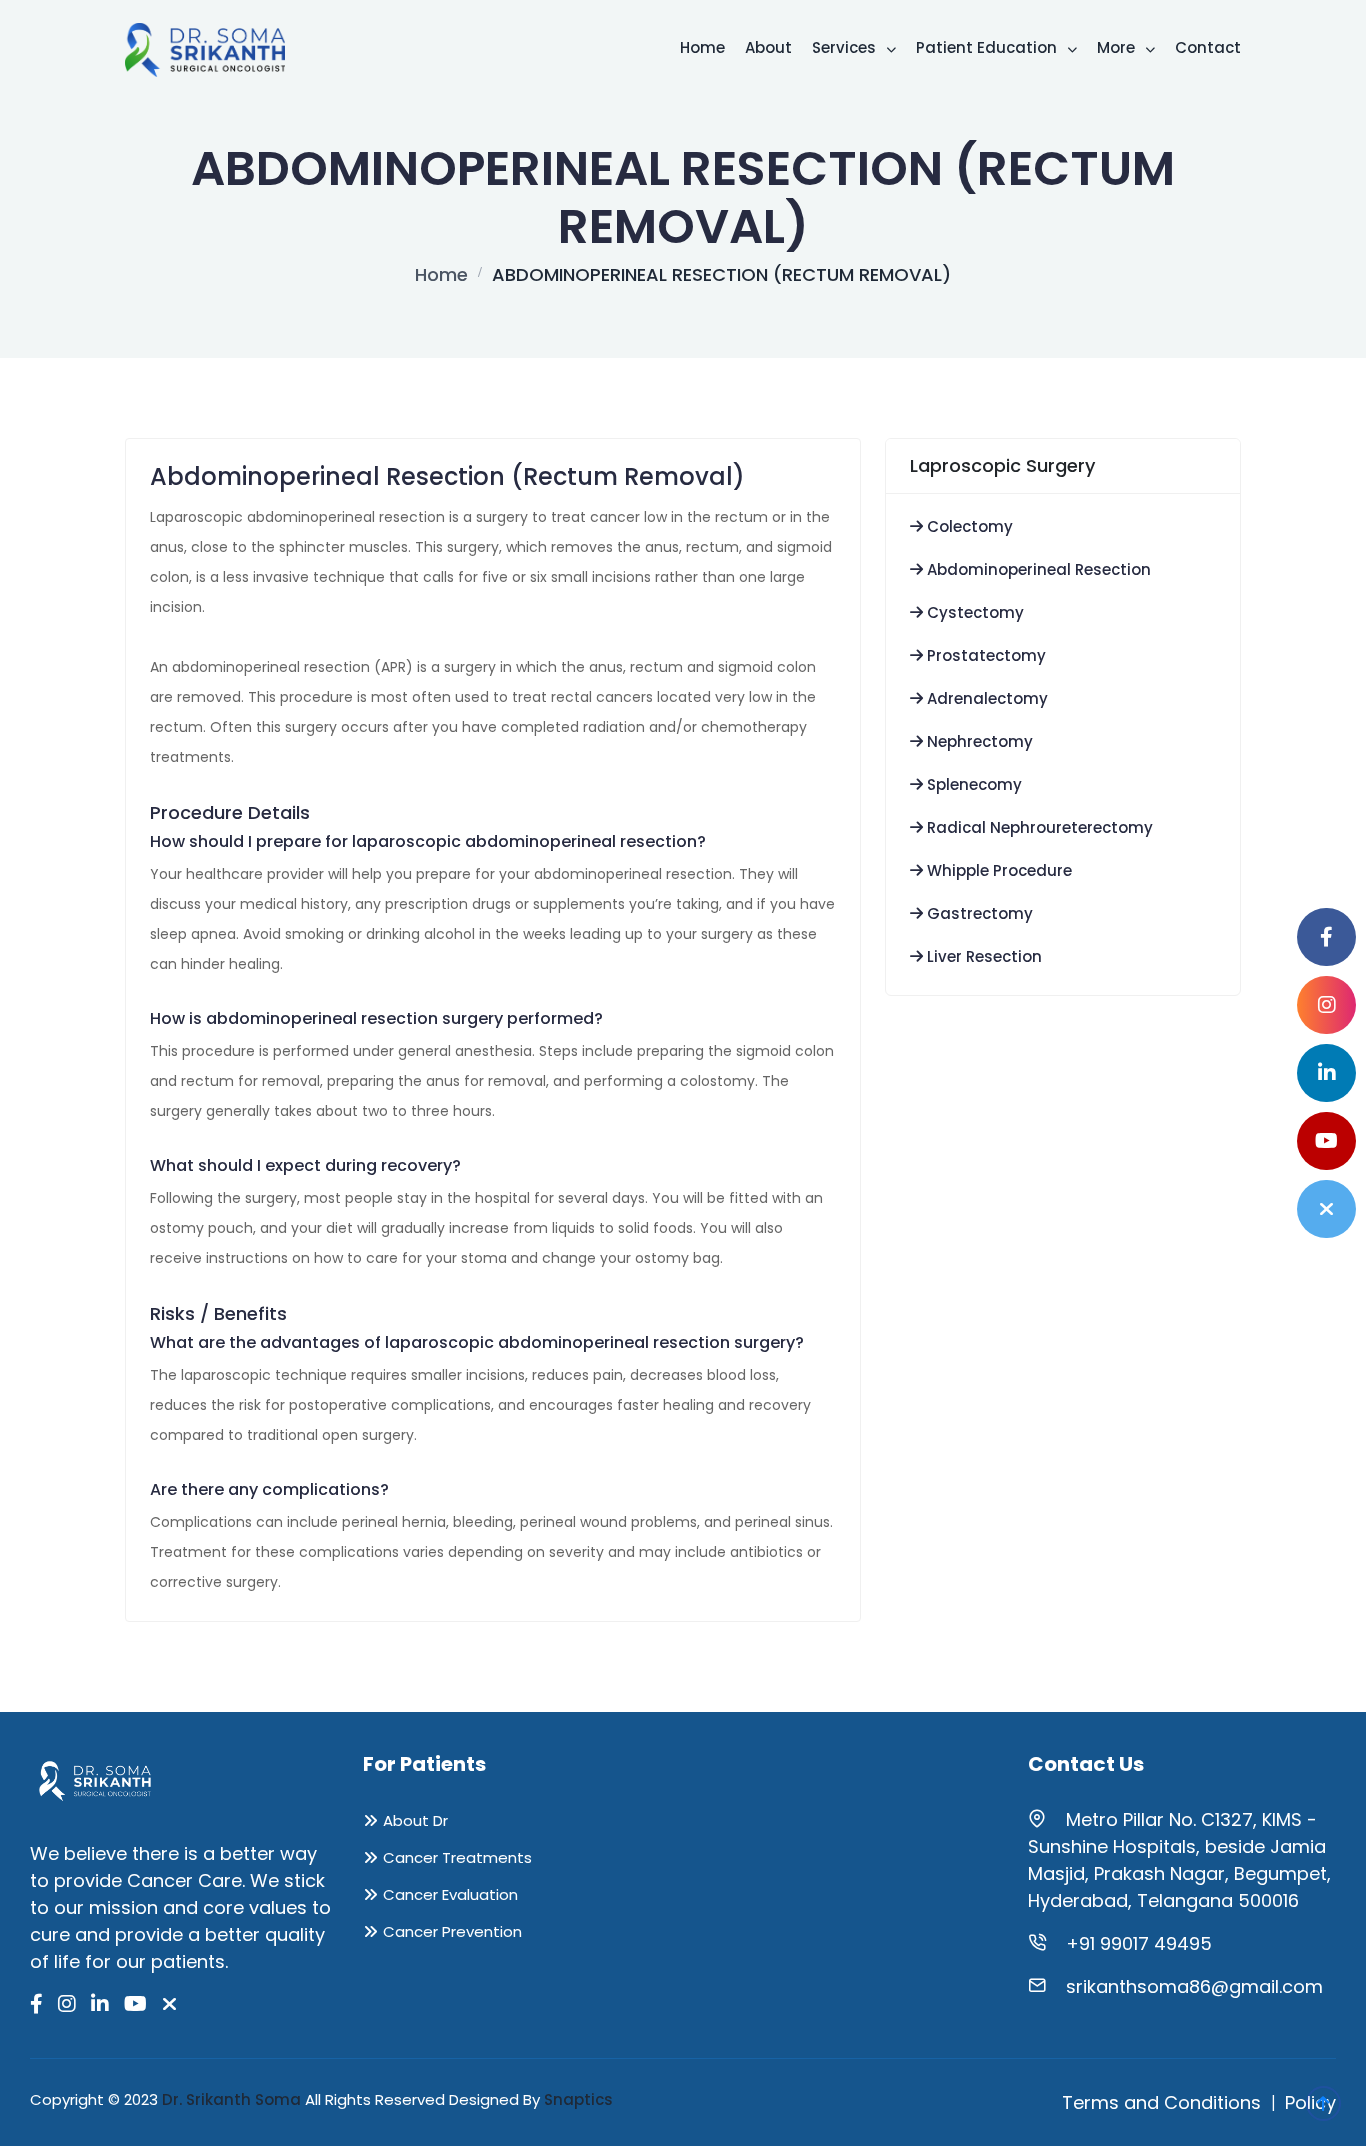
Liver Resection (982, 956)
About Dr (415, 1820)
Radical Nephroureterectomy (1038, 827)
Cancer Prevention (452, 1931)
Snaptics (578, 2099)
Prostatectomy (984, 655)
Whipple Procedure (997, 870)
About (768, 47)
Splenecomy (972, 784)
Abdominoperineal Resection (1037, 569)
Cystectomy (973, 612)
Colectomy (968, 526)
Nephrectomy (978, 741)
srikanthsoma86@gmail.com (1194, 1986)
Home (702, 47)
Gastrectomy (978, 913)
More (1118, 47)
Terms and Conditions (1161, 2102)
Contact (1208, 47)
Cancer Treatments (457, 1857)
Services (846, 47)
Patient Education (988, 47)
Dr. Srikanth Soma (231, 2099)
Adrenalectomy (985, 698)
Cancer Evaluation (450, 1894)
